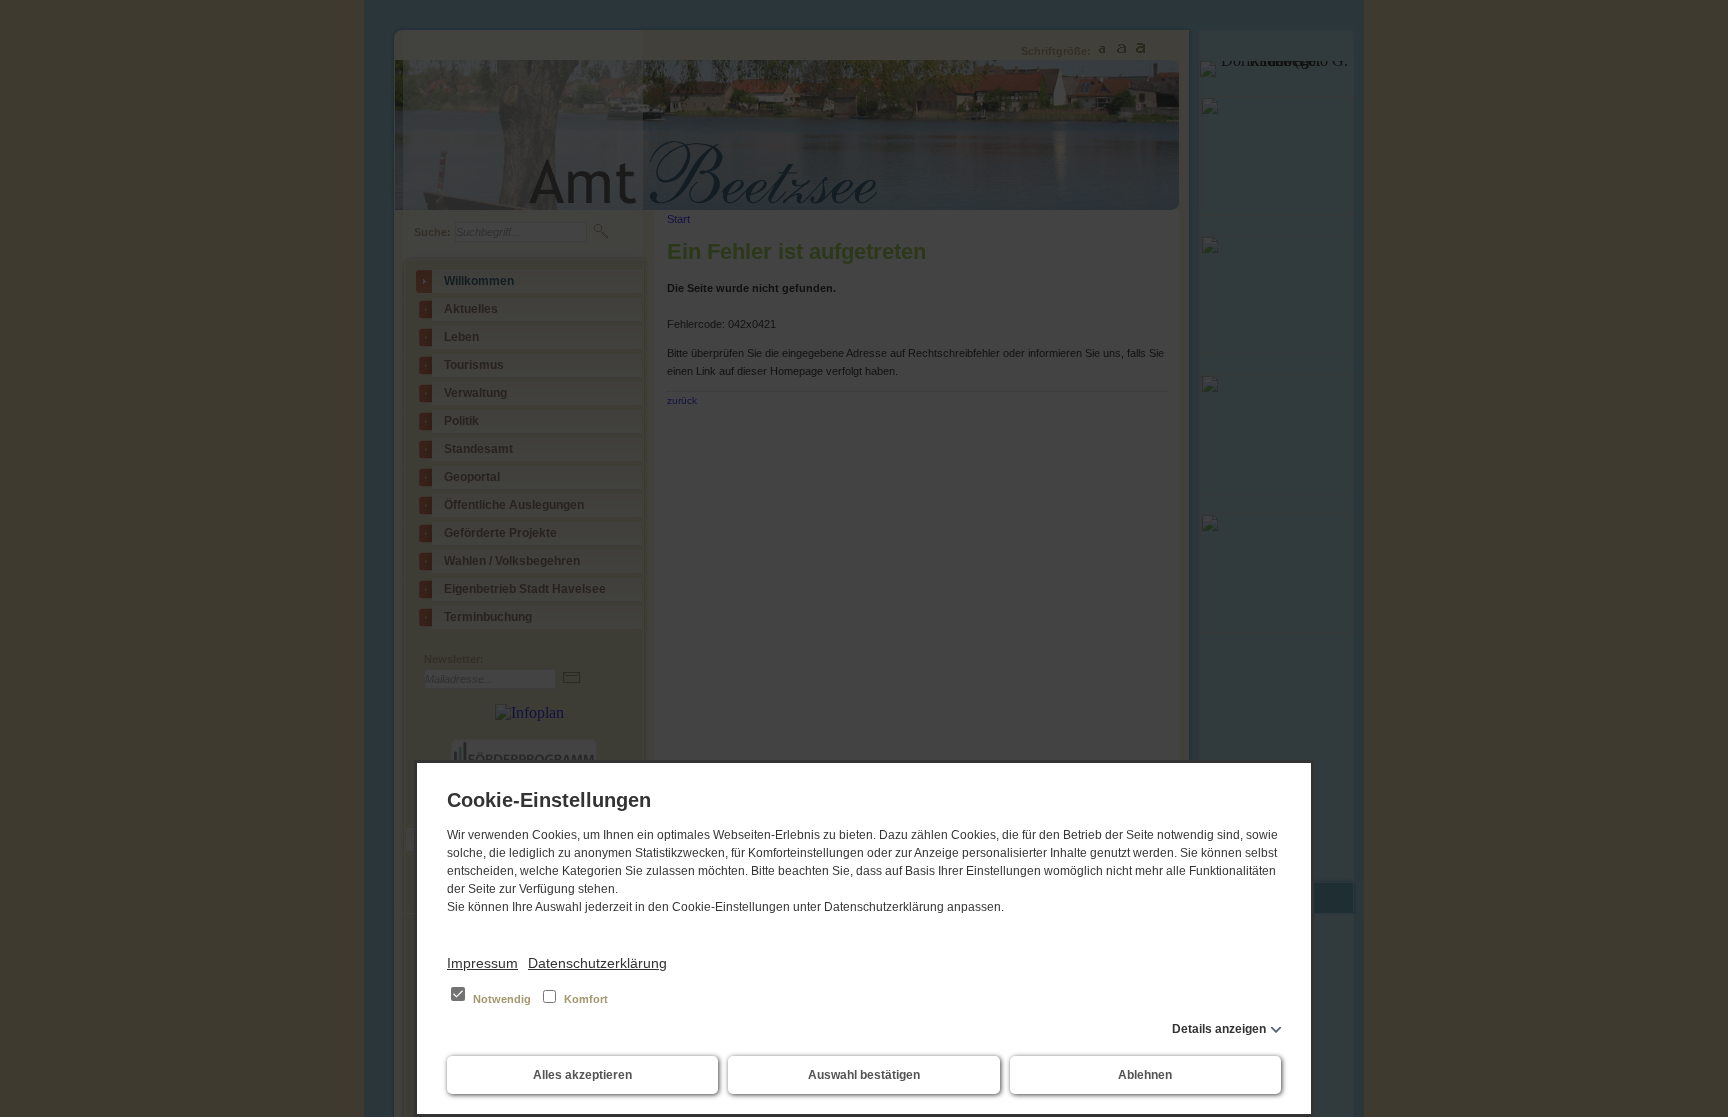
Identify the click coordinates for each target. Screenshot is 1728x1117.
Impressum (482, 963)
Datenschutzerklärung (597, 963)
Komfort (584, 999)
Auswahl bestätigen (864, 1075)
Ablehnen (1145, 1075)
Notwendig (502, 999)
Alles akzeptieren (582, 1075)
